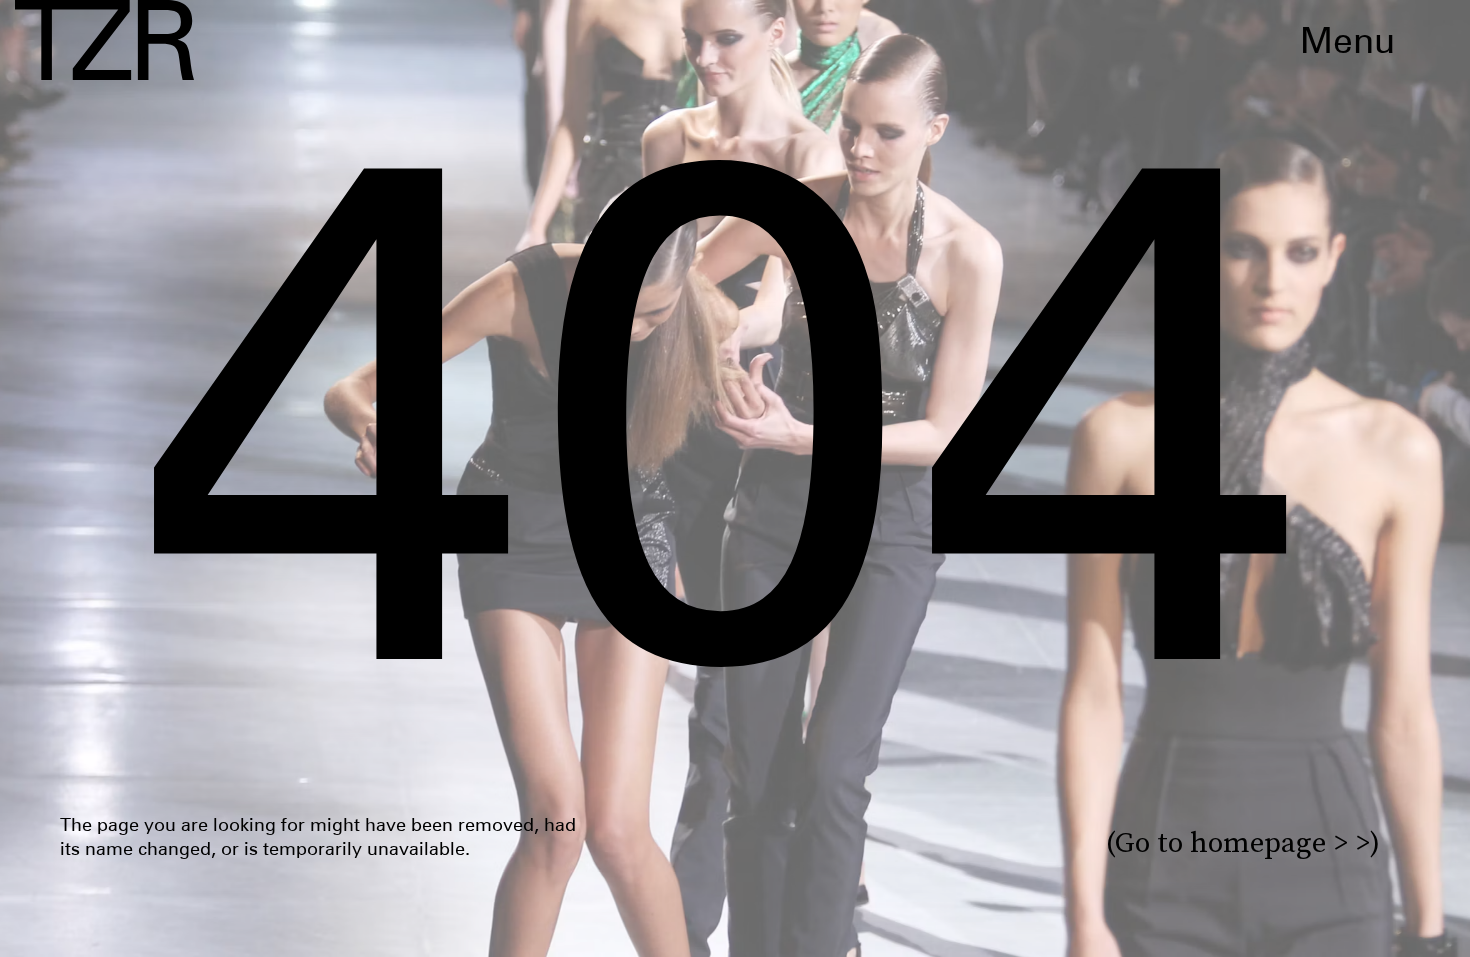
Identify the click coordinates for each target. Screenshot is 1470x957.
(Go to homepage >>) (1243, 842)
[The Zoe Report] (104, 40)
